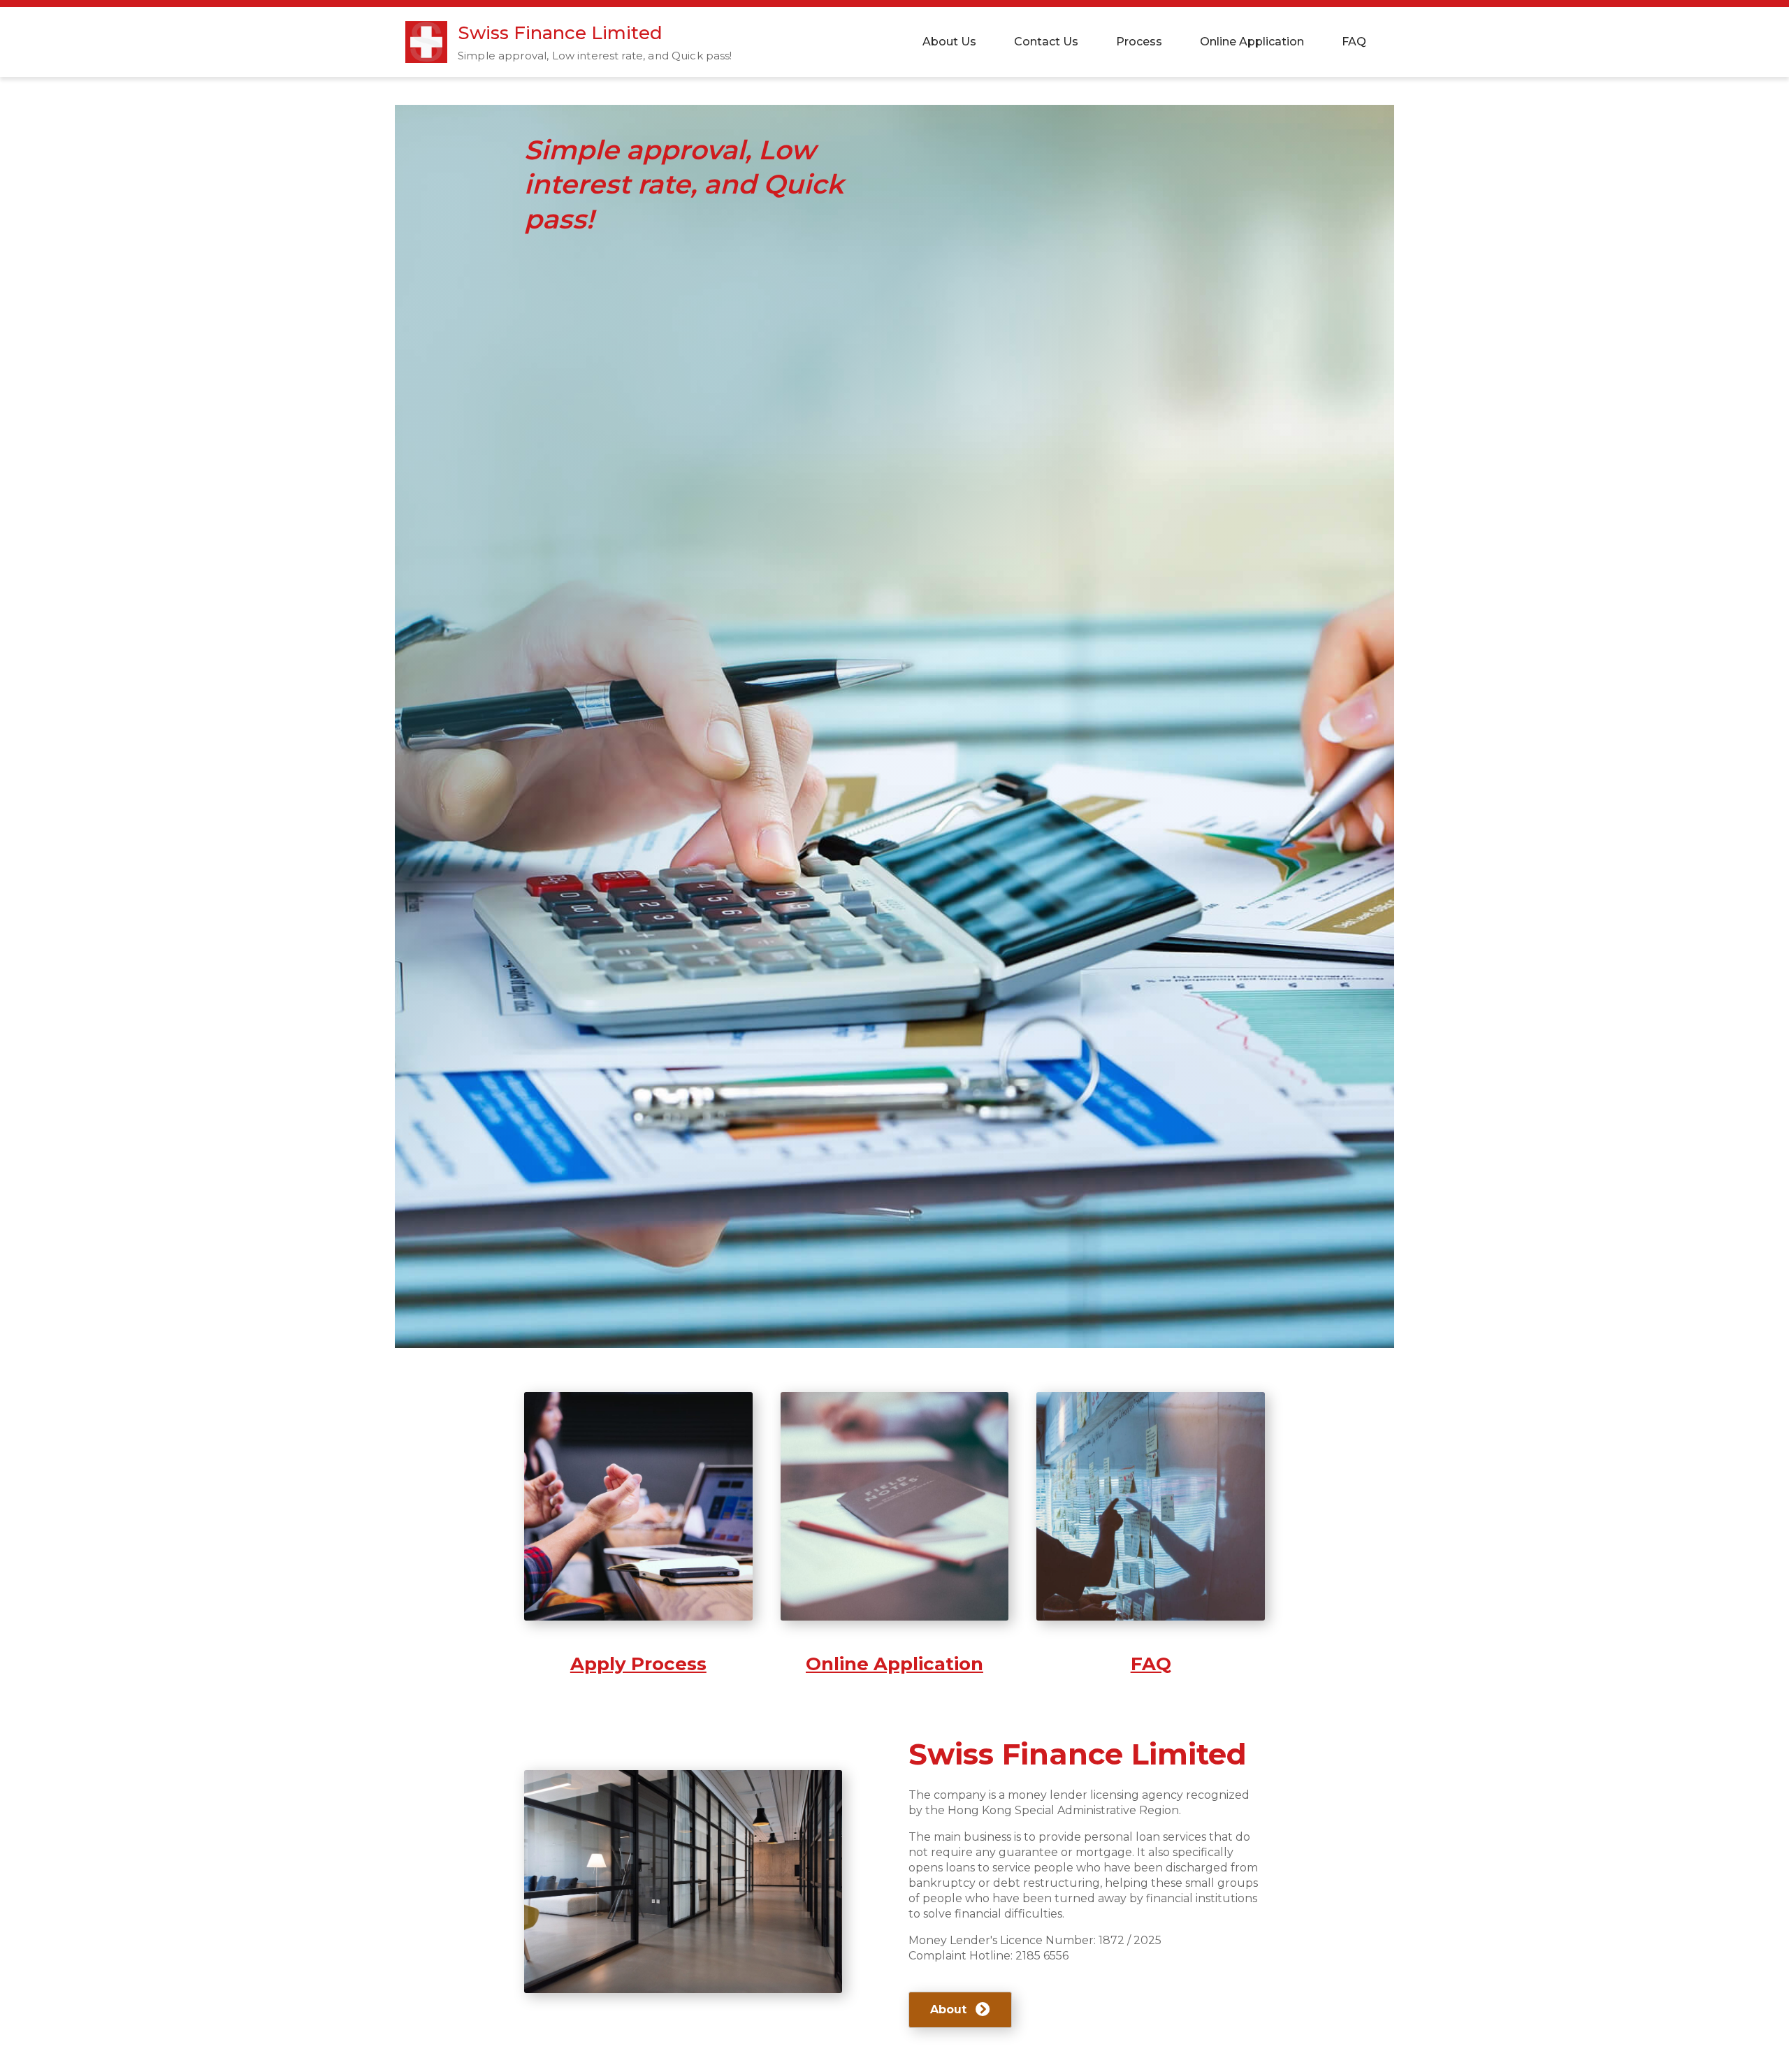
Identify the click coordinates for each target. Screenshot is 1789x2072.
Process (1139, 42)
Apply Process (638, 1664)
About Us (949, 42)
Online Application (1252, 42)
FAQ (1354, 42)
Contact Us (1046, 42)
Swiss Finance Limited (560, 33)
